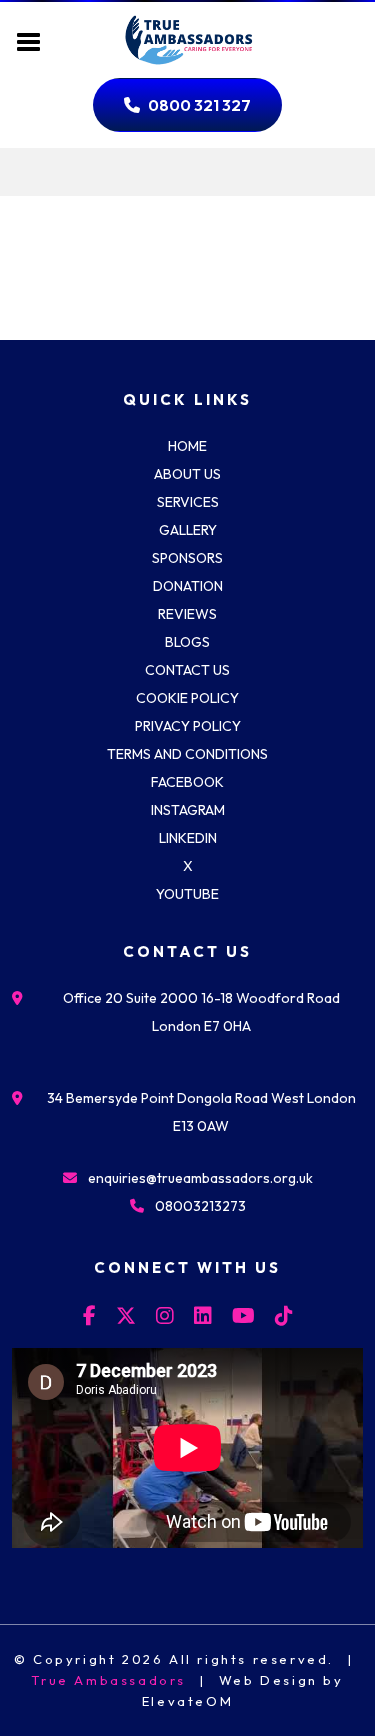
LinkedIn (188, 838)
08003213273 (200, 1206)
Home (187, 446)
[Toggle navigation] (29, 40)
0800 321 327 (199, 105)
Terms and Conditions (187, 754)
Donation (188, 586)
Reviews (187, 614)
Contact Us (187, 670)
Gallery (188, 530)
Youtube (187, 894)
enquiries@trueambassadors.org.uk (200, 1178)
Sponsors (187, 558)
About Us (187, 474)
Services (188, 502)
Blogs (187, 642)
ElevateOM (187, 1701)
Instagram (188, 810)
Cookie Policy (187, 698)
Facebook (187, 782)
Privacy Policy (188, 726)
